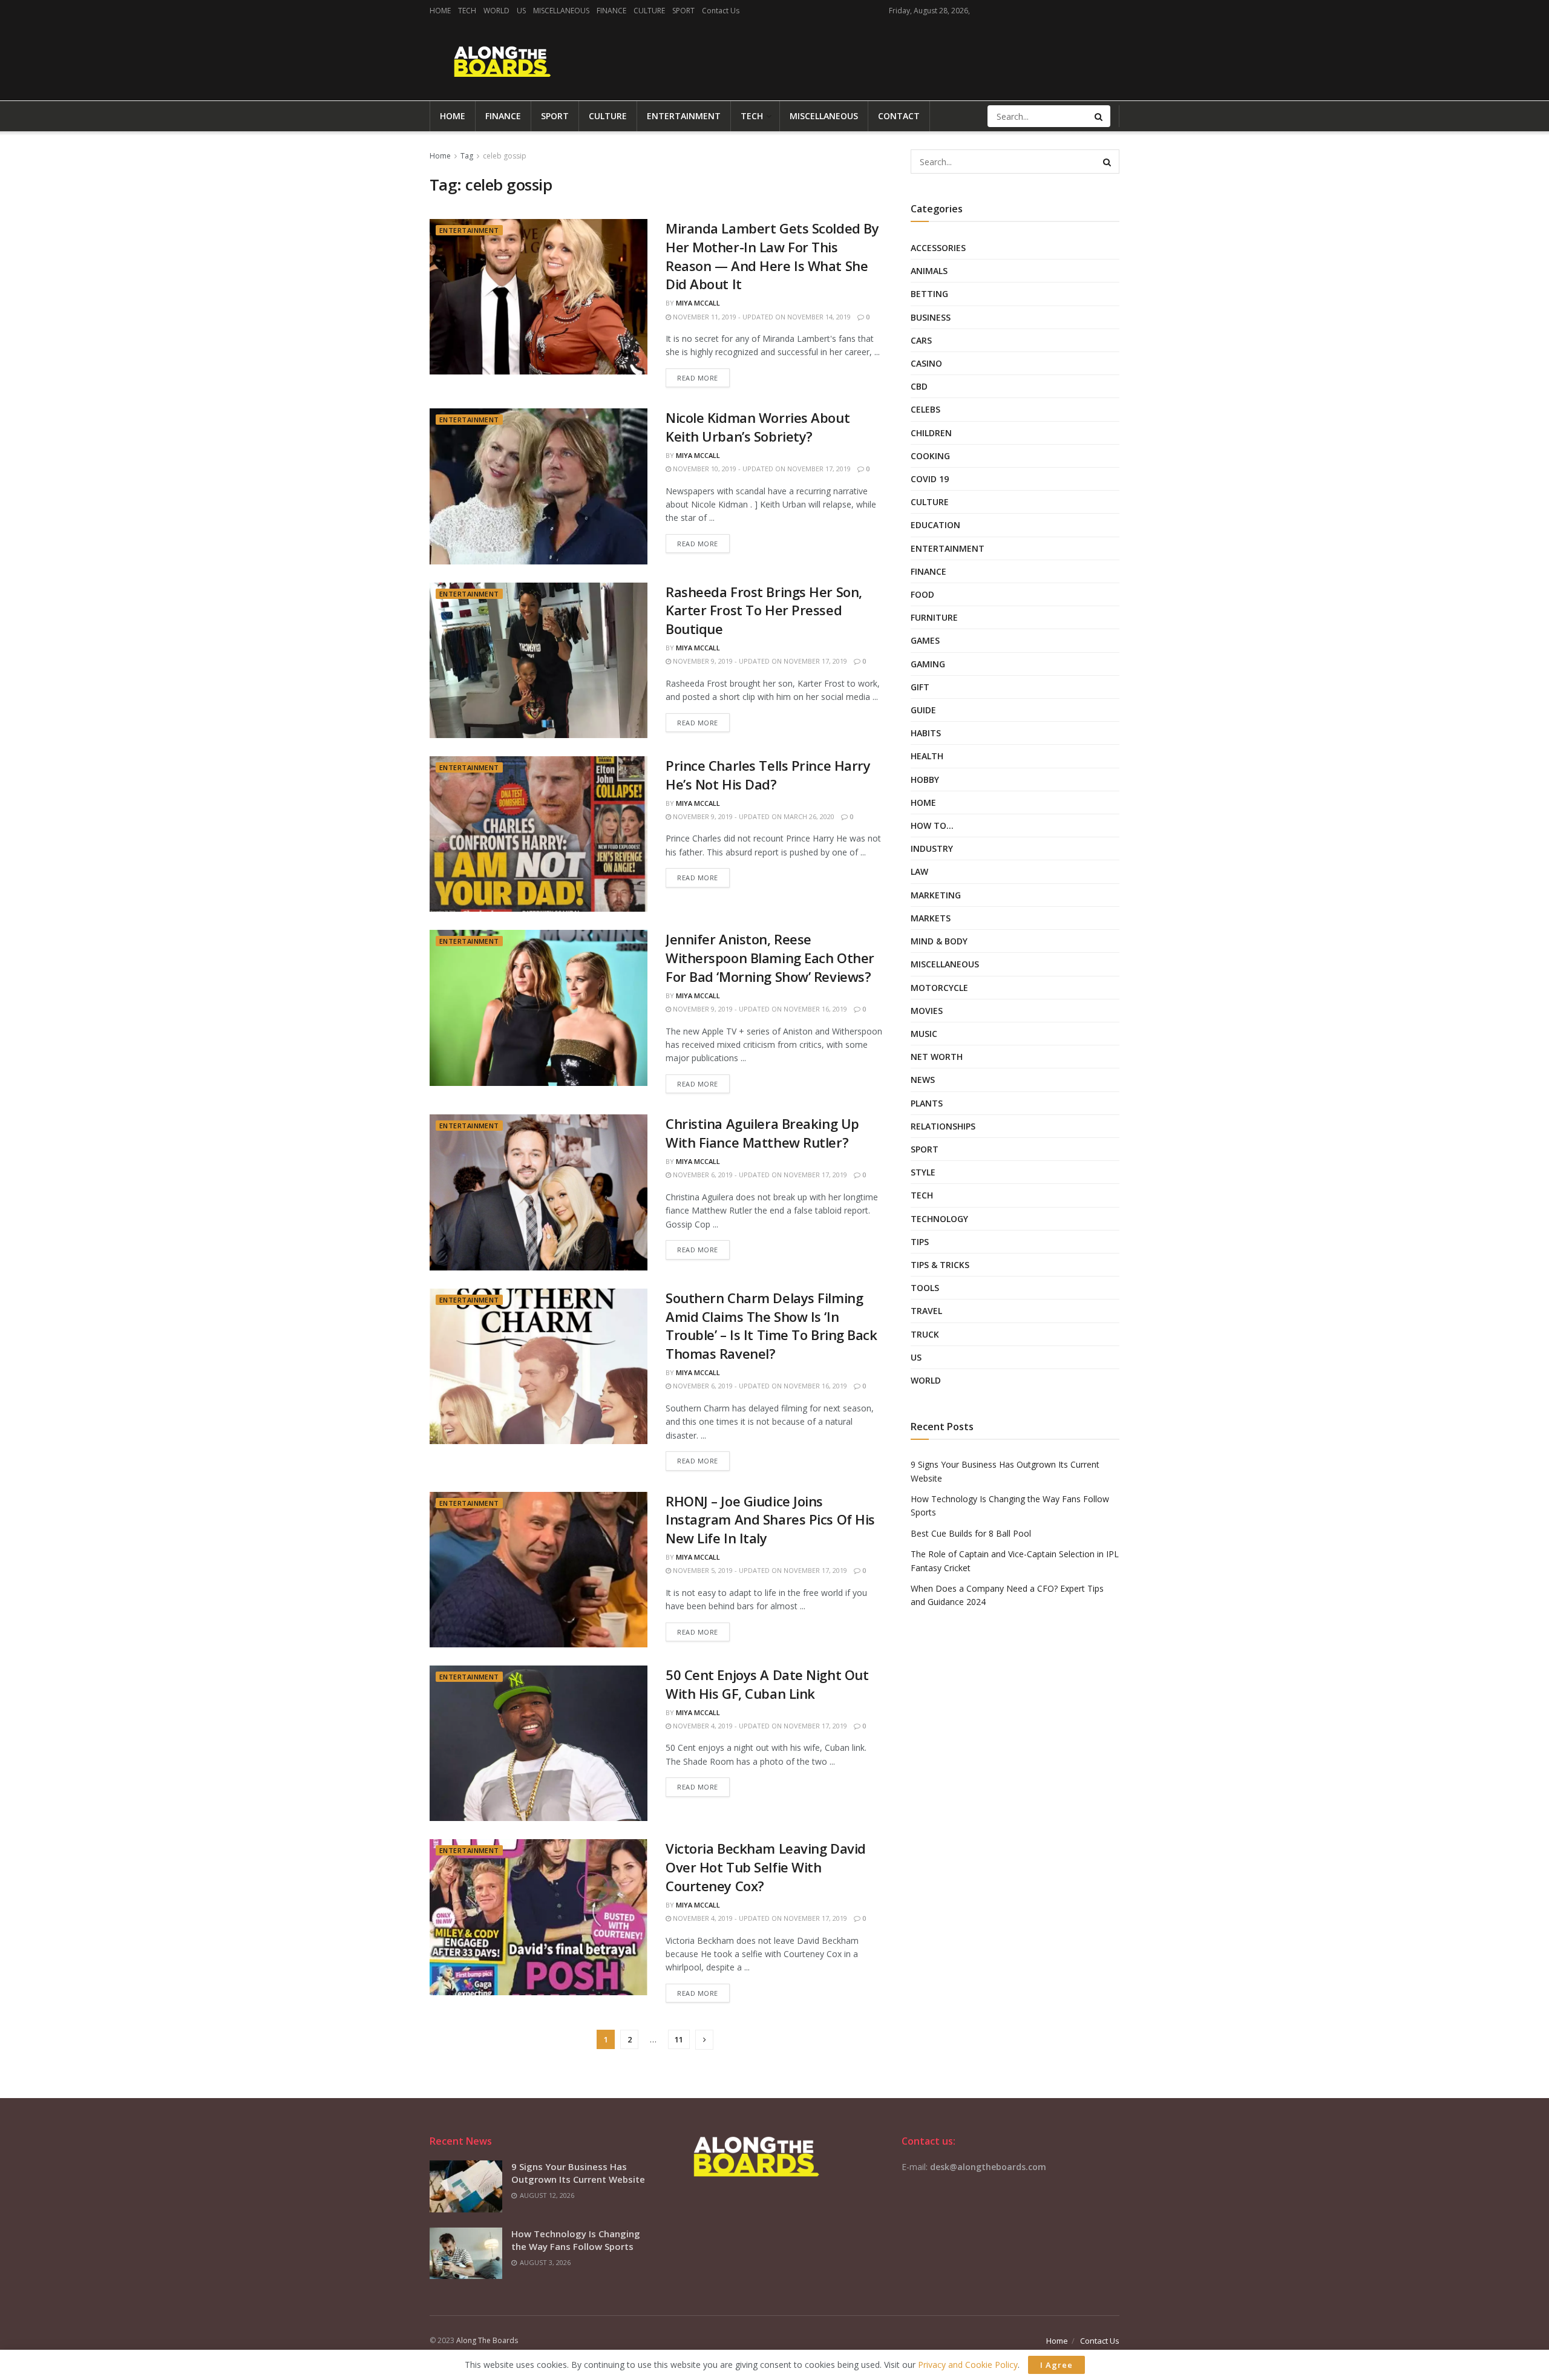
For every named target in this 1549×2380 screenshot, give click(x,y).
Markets (931, 918)
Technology (939, 1219)
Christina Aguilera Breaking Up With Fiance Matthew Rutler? (762, 1133)
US (521, 11)
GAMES (925, 640)
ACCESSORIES (938, 248)
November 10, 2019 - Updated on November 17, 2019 (761, 469)
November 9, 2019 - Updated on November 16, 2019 (759, 1009)
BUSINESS (931, 317)
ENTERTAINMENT (684, 116)
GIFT (920, 687)
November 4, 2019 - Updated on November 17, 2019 (759, 1726)
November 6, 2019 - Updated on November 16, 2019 (759, 1386)
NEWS (923, 1080)
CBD (919, 386)
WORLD (496, 11)
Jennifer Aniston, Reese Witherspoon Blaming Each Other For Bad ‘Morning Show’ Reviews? (770, 958)
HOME (440, 11)
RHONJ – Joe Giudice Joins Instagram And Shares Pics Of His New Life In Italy (770, 1520)
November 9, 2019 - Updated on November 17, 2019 (759, 661)
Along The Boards (487, 2340)
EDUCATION (935, 525)
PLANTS (927, 1103)
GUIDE (923, 710)
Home (440, 156)
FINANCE (611, 11)
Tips (920, 1242)
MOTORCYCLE (939, 988)
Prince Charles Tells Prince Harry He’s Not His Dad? (768, 775)
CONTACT (899, 116)
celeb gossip (505, 156)
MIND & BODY (939, 941)
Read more (698, 378)
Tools (925, 1288)
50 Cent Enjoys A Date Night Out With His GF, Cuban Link (767, 1684)
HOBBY (925, 780)
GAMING (928, 664)
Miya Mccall (698, 303)
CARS (921, 340)
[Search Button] (1099, 116)
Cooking (930, 456)
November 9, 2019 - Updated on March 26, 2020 (753, 816)
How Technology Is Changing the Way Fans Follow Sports (576, 2240)
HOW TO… (932, 825)
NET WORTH (937, 1057)
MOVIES (927, 1011)
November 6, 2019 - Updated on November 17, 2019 (759, 1175)
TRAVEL (926, 1311)
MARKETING (936, 895)
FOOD (922, 594)
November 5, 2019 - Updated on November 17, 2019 (759, 1570)
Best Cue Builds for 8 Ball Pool (971, 1533)
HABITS (926, 733)
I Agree (1056, 2365)
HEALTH (927, 756)
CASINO (926, 363)
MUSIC (924, 1034)
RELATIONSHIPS (943, 1126)
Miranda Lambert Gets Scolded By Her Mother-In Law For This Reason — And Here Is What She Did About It (772, 256)
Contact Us (721, 11)
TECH (467, 11)
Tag (467, 156)
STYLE (923, 1172)
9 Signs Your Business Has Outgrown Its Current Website (578, 2173)
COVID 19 (930, 479)
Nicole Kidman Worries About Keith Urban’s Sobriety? (758, 427)
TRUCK (925, 1334)
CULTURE (649, 11)
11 (679, 2039)
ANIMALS (929, 271)
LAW (919, 871)
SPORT (683, 11)
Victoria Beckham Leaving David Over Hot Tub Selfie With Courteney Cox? (766, 1867)
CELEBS (925, 409)
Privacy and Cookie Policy (968, 2365)
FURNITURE (934, 617)
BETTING (929, 294)
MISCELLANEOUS (561, 11)
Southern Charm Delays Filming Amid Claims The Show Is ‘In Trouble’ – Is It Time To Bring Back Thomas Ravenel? (771, 1326)
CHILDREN (931, 433)
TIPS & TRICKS (940, 1265)
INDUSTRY (932, 848)
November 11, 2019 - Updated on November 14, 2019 (761, 317)
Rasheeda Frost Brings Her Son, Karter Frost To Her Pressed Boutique (764, 610)
